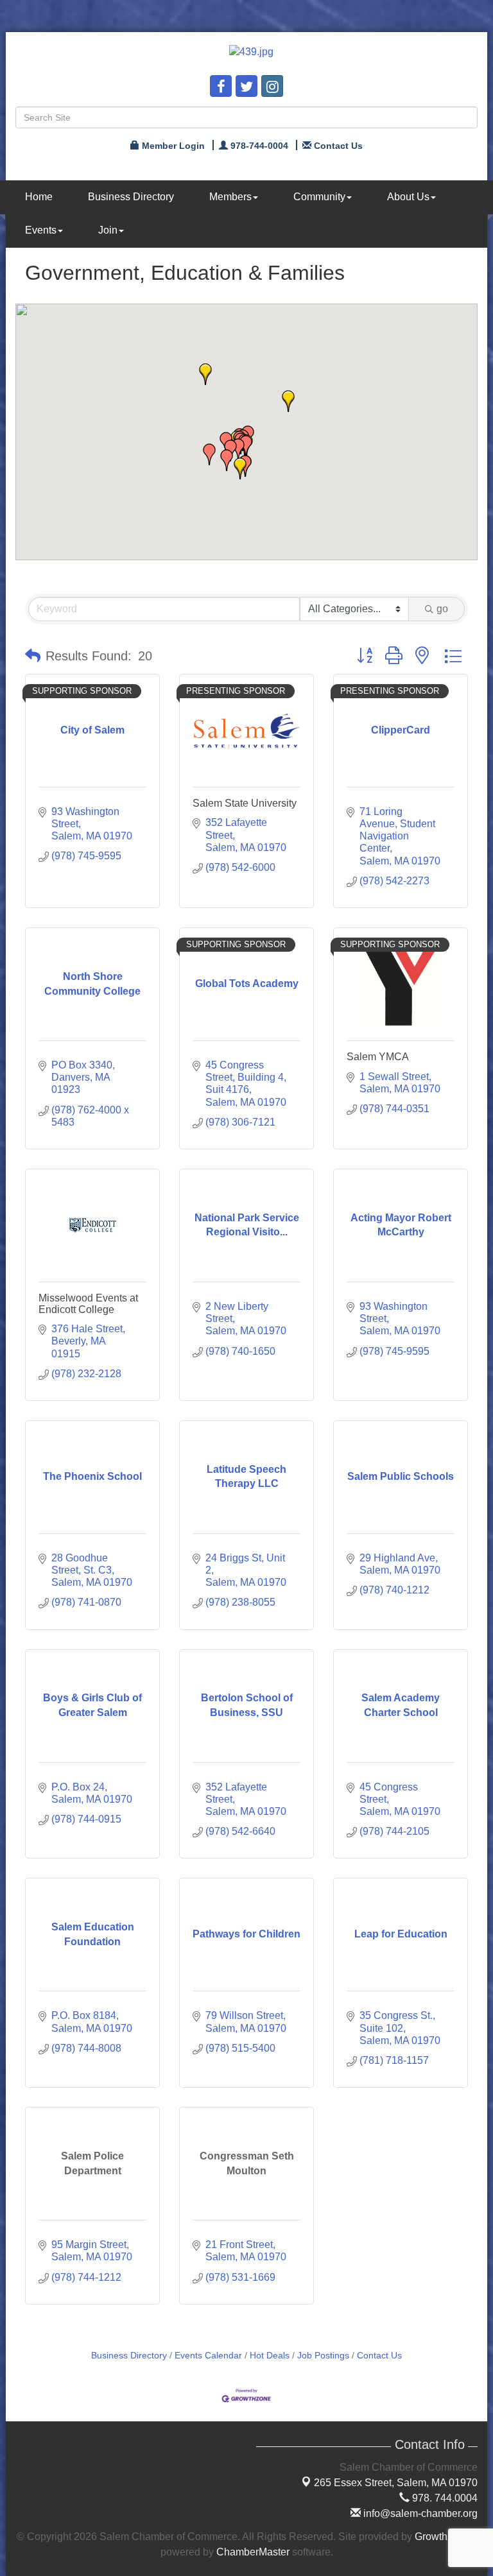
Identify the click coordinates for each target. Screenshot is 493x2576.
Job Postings (323, 2356)
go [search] (442, 609)
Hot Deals (270, 2356)
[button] (288, 401)
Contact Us (379, 2356)
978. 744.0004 (444, 2498)
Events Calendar (208, 2356)
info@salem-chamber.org (419, 2513)
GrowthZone (443, 2537)
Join (108, 230)
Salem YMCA (378, 1057)
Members (230, 197)
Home (39, 197)
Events (41, 230)
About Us (408, 197)
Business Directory (131, 197)
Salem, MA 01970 (396, 2483)
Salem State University (245, 803)
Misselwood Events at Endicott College (88, 1304)
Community (319, 197)
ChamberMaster (253, 2552)
